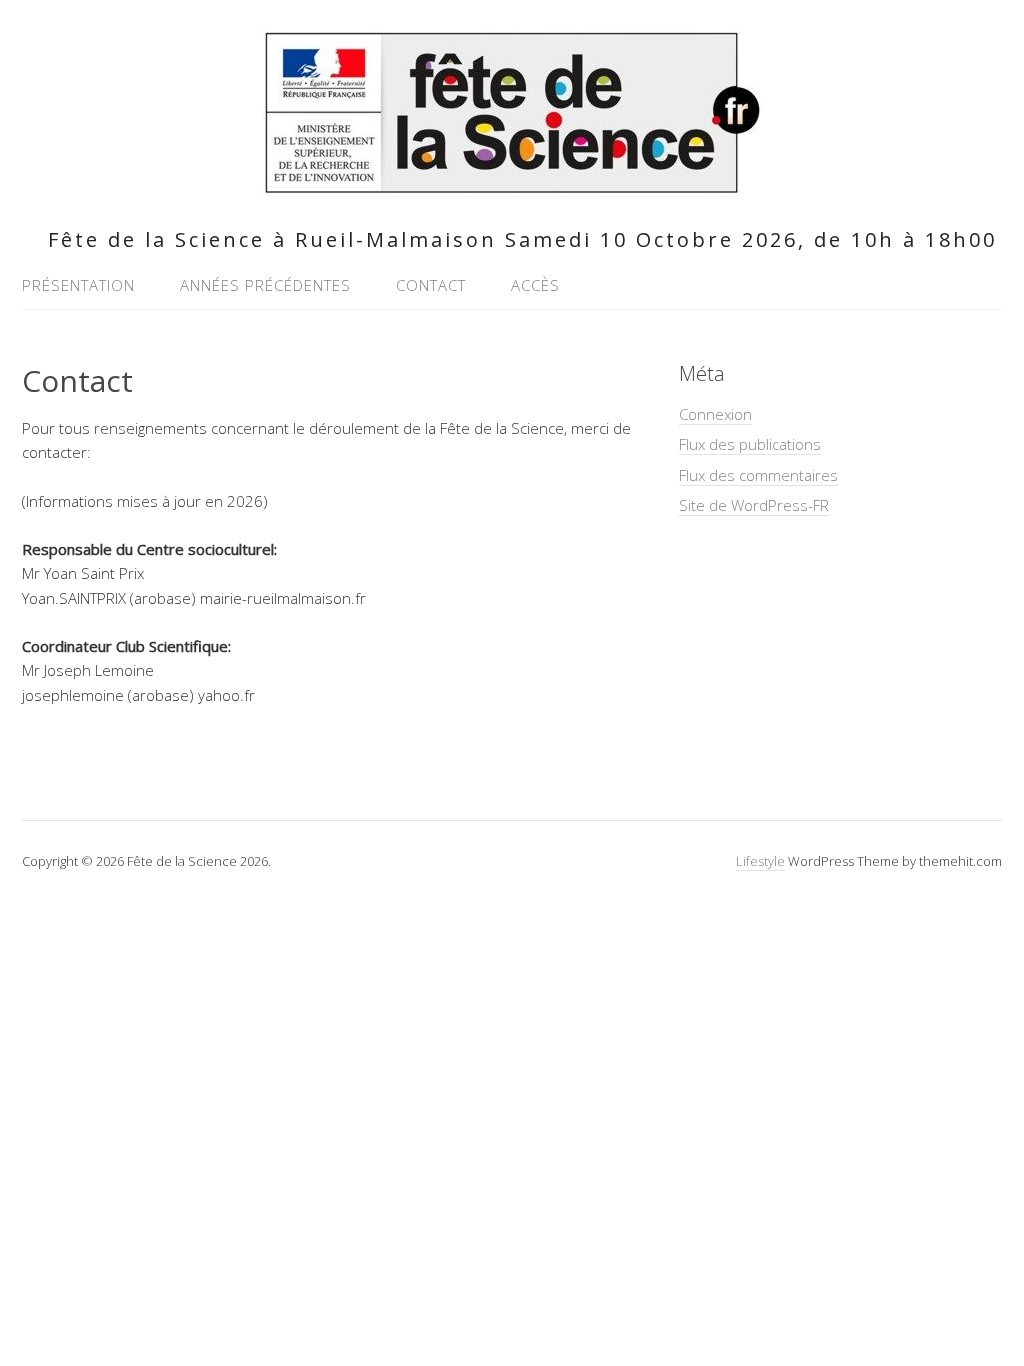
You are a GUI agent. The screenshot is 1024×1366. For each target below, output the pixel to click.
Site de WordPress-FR (754, 505)
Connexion (715, 414)
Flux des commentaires (758, 475)
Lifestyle (760, 861)
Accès (535, 285)
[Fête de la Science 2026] (512, 185)
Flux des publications (750, 444)
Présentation (78, 285)
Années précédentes (265, 285)
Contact (431, 285)
